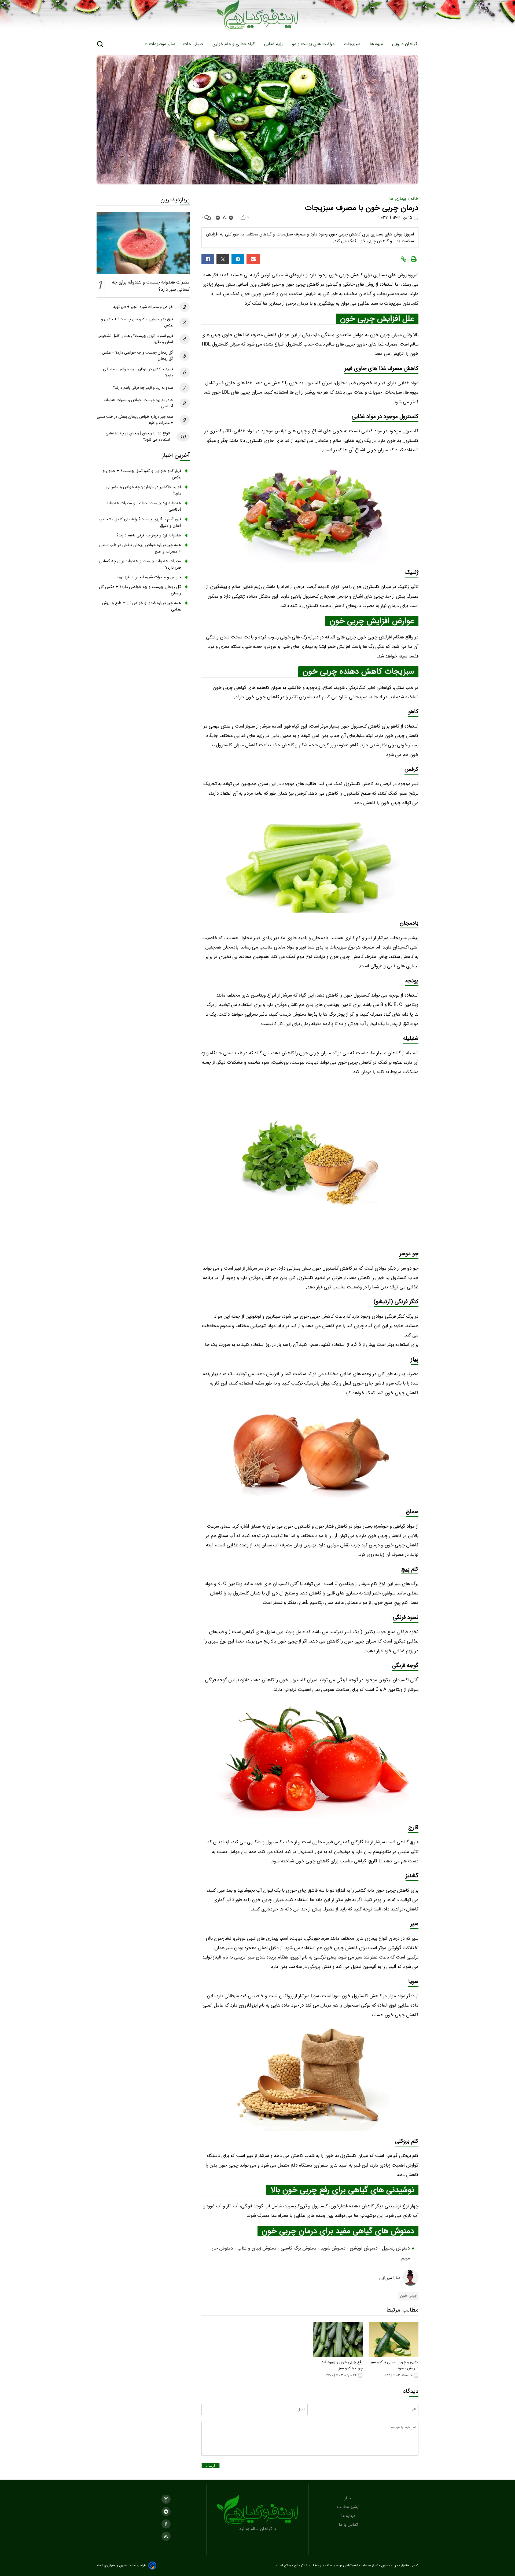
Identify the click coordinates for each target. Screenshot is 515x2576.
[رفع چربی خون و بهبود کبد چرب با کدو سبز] (338, 2340)
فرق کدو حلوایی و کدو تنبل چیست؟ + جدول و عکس (142, 474)
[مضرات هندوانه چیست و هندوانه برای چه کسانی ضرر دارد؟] (143, 243)
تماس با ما (349, 2525)
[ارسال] (253, 259)
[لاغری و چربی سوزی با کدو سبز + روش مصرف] (394, 2340)
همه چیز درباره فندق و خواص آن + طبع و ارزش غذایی (141, 606)
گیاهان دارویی (405, 44)
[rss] (166, 2536)
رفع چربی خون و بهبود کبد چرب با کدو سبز (342, 2365)
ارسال (211, 2466)
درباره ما (349, 2516)
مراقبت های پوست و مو (314, 44)
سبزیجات (353, 44)
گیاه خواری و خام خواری (234, 44)
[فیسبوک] (208, 259)
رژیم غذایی (274, 44)
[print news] (414, 259)
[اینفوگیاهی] (257, 2510)
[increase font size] (231, 218)
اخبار (349, 2498)
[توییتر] (223, 259)
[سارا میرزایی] (410, 2278)
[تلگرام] (238, 259)
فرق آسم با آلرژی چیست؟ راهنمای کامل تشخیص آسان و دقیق (140, 522)
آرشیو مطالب (349, 2507)
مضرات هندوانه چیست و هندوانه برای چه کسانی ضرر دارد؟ (140, 564)
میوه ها (377, 44)
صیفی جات (194, 44)
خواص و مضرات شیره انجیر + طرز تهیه (143, 307)
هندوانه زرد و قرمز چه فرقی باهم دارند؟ (143, 388)
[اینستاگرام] (166, 2499)
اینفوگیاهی (350, 2566)
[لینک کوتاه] (403, 259)
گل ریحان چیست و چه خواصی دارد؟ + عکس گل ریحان (140, 590)
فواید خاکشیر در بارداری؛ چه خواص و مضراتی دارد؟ (143, 490)
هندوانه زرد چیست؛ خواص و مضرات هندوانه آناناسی (144, 506)
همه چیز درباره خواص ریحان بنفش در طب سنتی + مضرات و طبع (140, 548)
